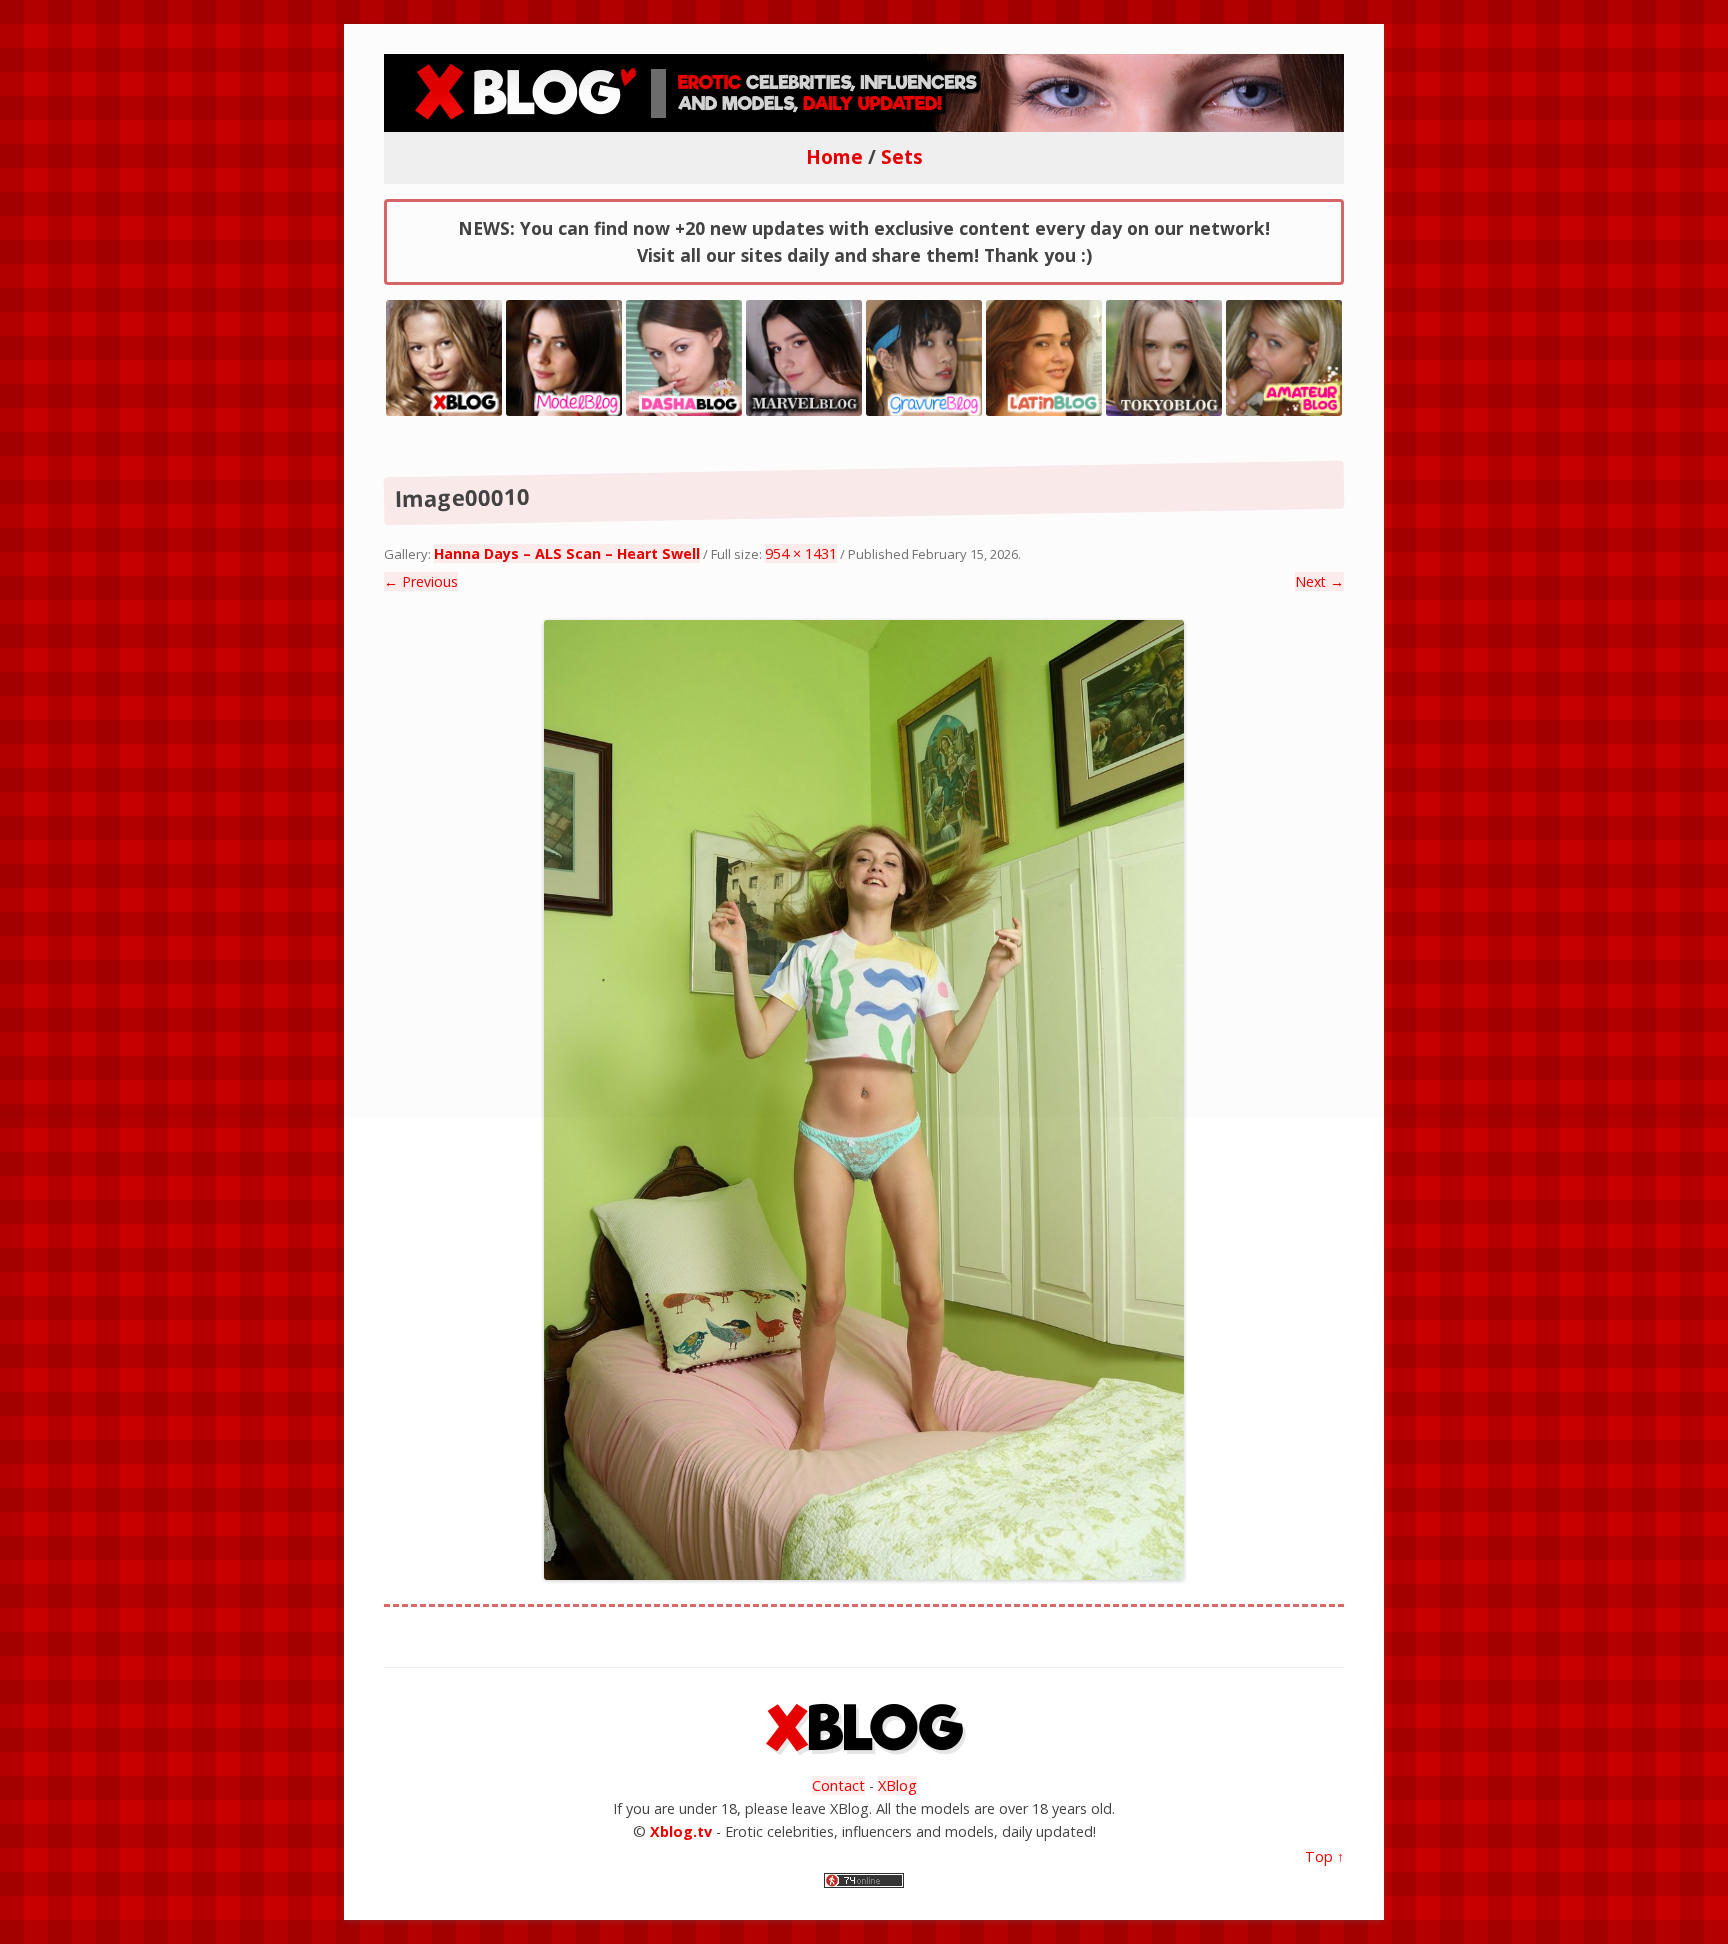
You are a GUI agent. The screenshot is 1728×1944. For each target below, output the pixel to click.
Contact (838, 1785)
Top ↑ (1324, 1856)
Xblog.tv (681, 1831)
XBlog (897, 1785)
